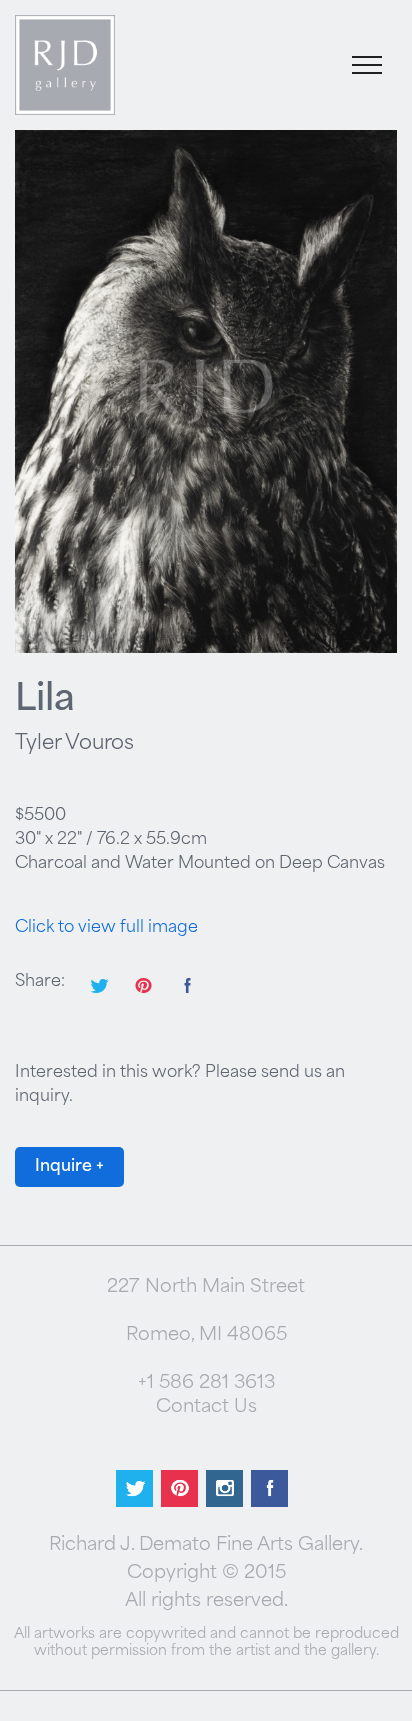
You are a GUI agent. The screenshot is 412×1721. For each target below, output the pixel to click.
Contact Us (206, 1408)
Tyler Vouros (74, 744)
